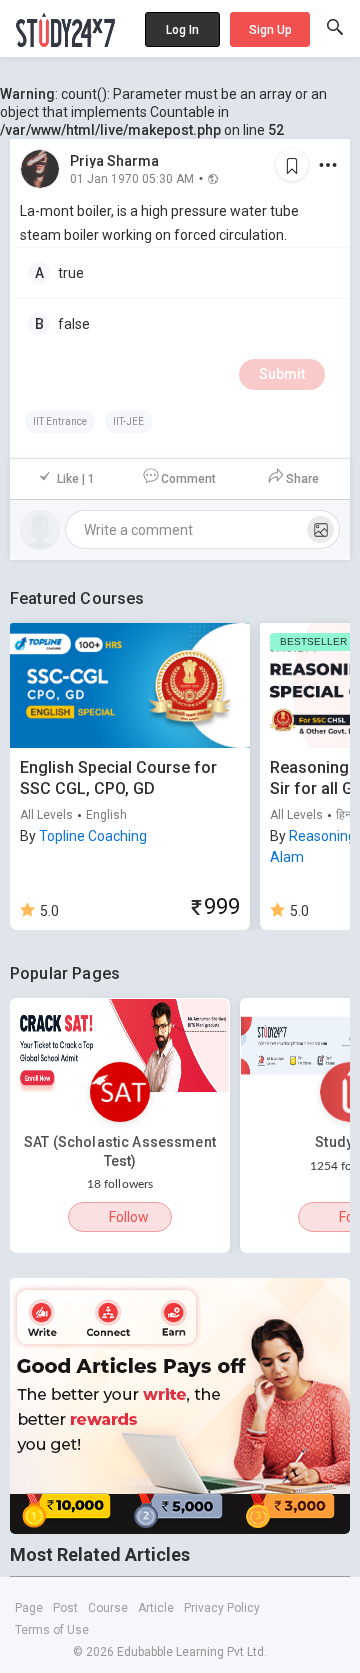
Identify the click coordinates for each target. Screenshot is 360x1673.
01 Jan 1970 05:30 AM (132, 178)
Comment (188, 479)
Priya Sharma (114, 161)
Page (29, 1608)
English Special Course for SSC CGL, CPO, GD (118, 778)
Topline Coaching (93, 836)
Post (65, 1608)
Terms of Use (52, 1630)
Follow (129, 1217)
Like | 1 (76, 479)
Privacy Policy (222, 1608)
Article (156, 1608)
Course (108, 1608)
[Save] (292, 165)
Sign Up (270, 30)
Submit (282, 374)
